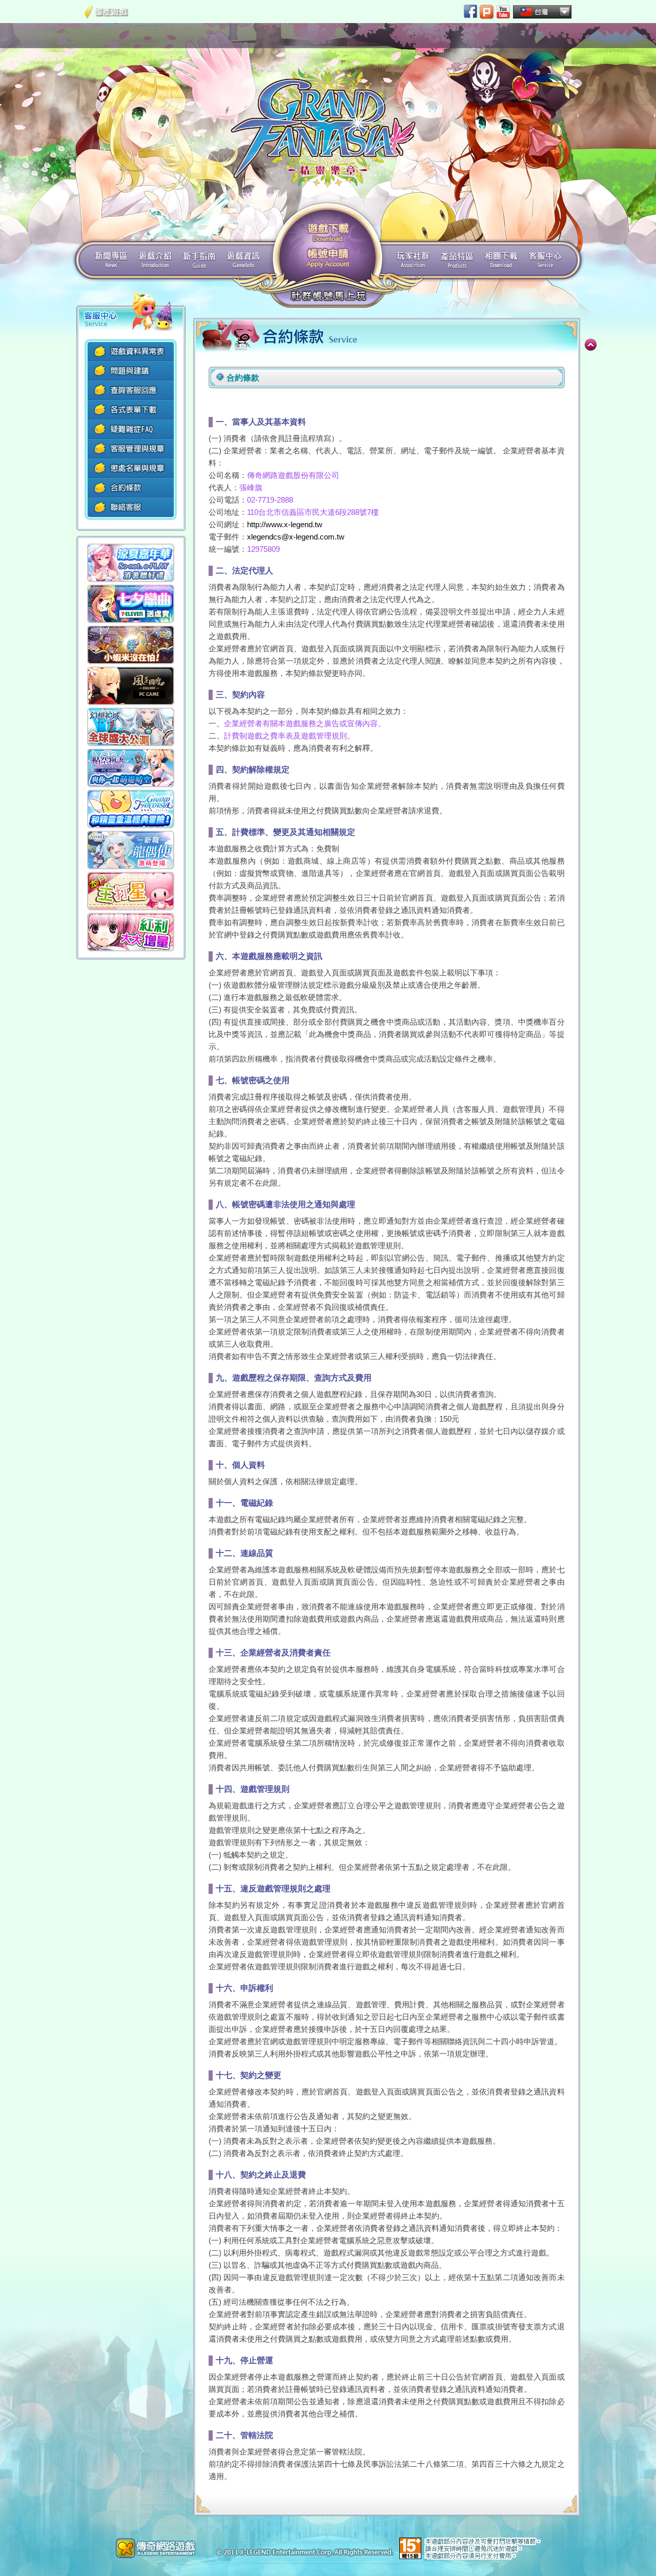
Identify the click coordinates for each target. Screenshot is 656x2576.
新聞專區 (111, 260)
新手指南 (199, 260)
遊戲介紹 (155, 260)
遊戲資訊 (243, 260)
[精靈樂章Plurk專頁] (487, 12)
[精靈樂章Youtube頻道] (503, 12)
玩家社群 (413, 260)
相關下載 (501, 260)
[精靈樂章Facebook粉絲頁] (470, 11)
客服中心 (545, 260)
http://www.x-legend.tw (285, 524)
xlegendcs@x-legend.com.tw (296, 537)
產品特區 (457, 260)
